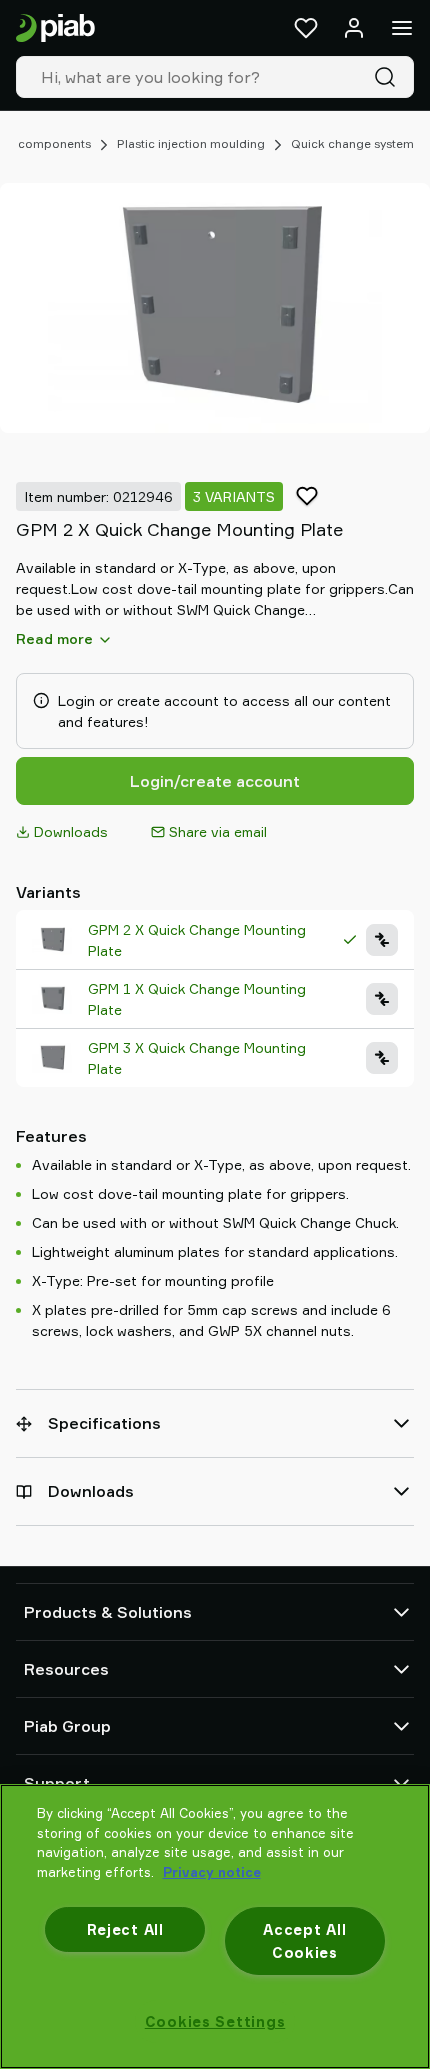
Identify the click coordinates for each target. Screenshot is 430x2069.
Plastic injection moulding (191, 143)
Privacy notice (212, 1872)
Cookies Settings (215, 2021)
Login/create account (215, 781)
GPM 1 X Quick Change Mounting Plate (197, 999)
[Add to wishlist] (307, 496)
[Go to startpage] (55, 28)
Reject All (125, 1929)
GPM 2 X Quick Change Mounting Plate (197, 940)
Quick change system (352, 143)
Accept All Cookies (304, 1941)
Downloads (71, 831)
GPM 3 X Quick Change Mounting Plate (197, 1058)
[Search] (389, 77)
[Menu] (402, 28)
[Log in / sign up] (354, 28)
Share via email (218, 831)
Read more (54, 638)
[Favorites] (306, 28)
